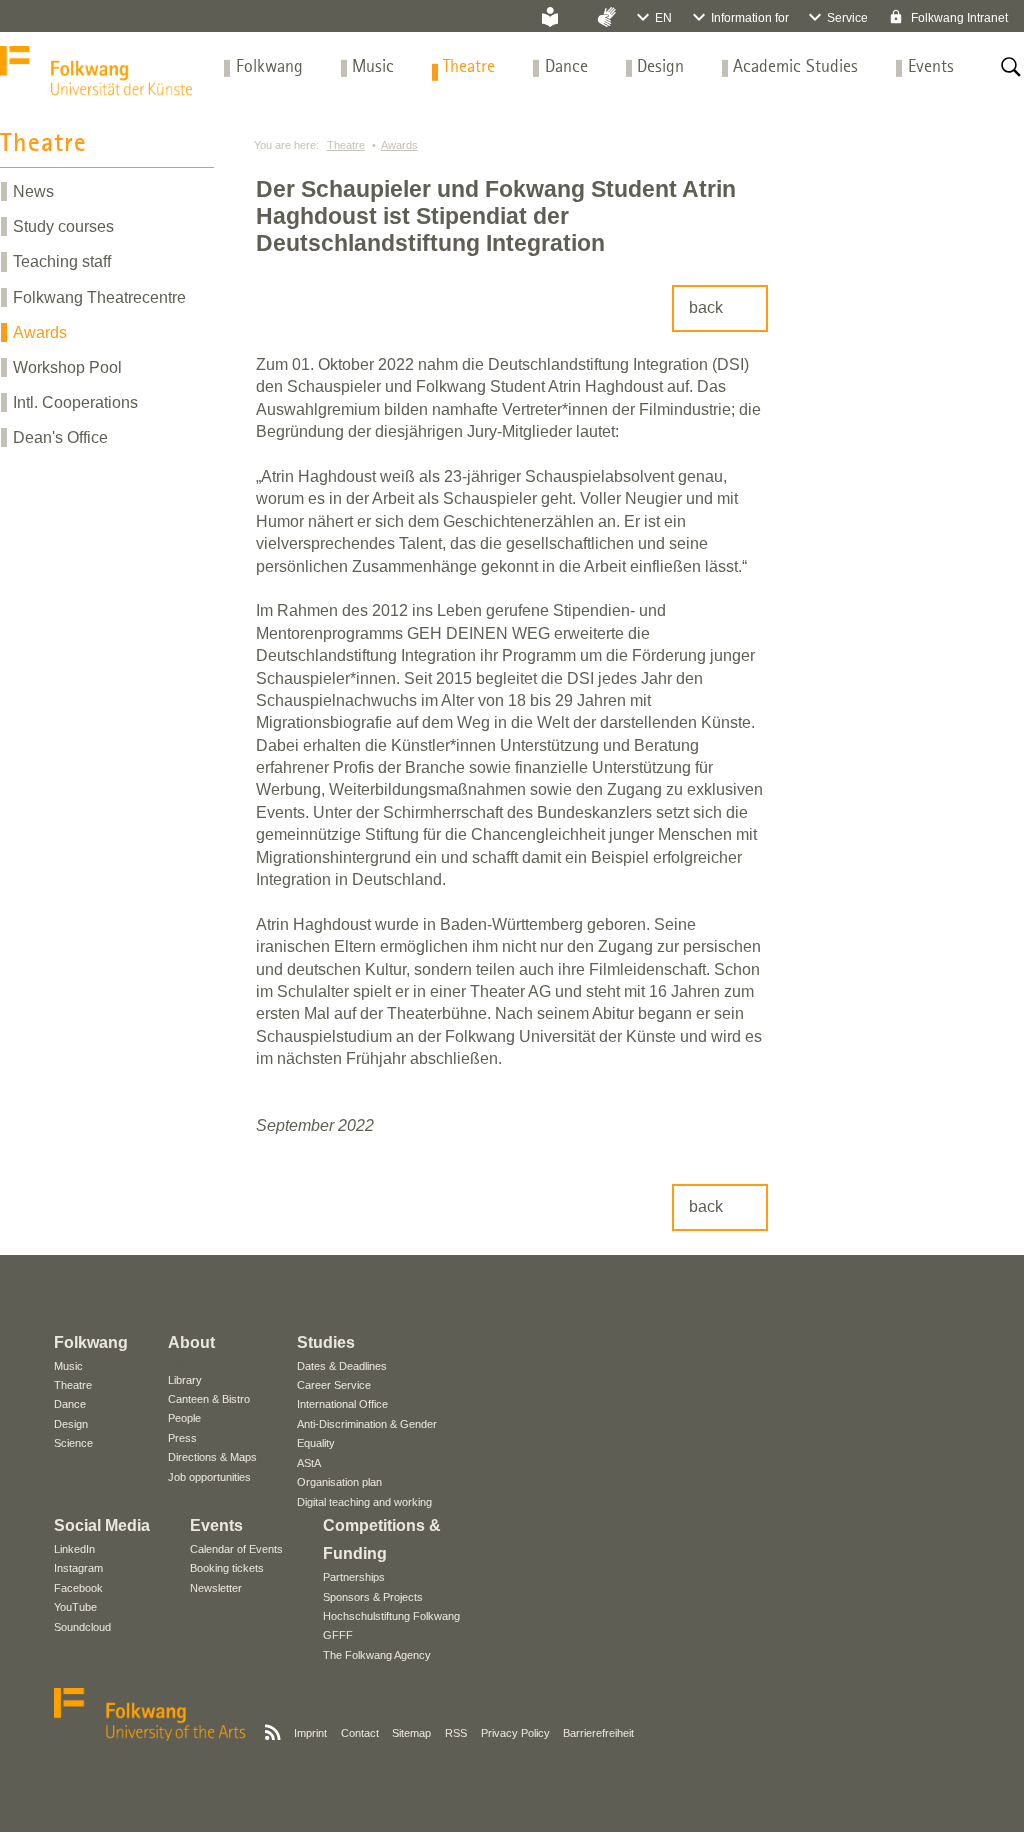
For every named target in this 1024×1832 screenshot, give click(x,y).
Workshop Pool (67, 367)
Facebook (78, 1588)
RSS (456, 1733)
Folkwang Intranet (958, 18)
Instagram (78, 1568)
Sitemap (411, 1733)
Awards (40, 332)
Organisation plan (339, 1482)
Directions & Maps (212, 1457)
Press (182, 1438)
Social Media (102, 1525)
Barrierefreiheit (598, 1733)
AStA (309, 1463)
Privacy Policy (515, 1733)
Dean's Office (60, 437)
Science (73, 1443)
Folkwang (269, 67)
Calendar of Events (236, 1549)
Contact (360, 1733)
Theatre (469, 67)
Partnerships (354, 1577)
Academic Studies (795, 67)
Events (931, 67)
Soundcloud (82, 1627)
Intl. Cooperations (75, 402)
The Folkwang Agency (377, 1655)
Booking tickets (227, 1568)
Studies (326, 1342)
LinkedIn (74, 1549)
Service (847, 18)
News (33, 191)
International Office (342, 1404)
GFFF (338, 1635)
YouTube (75, 1607)
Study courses (63, 226)
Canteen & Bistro (209, 1399)
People (184, 1418)
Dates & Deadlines (342, 1366)
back (706, 307)
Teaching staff (62, 261)
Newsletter (216, 1588)
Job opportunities (209, 1477)
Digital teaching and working (364, 1502)
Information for (750, 18)
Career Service (334, 1385)
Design (660, 67)
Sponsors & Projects (373, 1597)
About (191, 1342)
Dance (566, 67)
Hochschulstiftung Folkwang (391, 1616)
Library (185, 1380)
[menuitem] (269, 67)
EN (663, 18)
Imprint (310, 1733)
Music (373, 67)
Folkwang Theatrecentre (99, 297)
